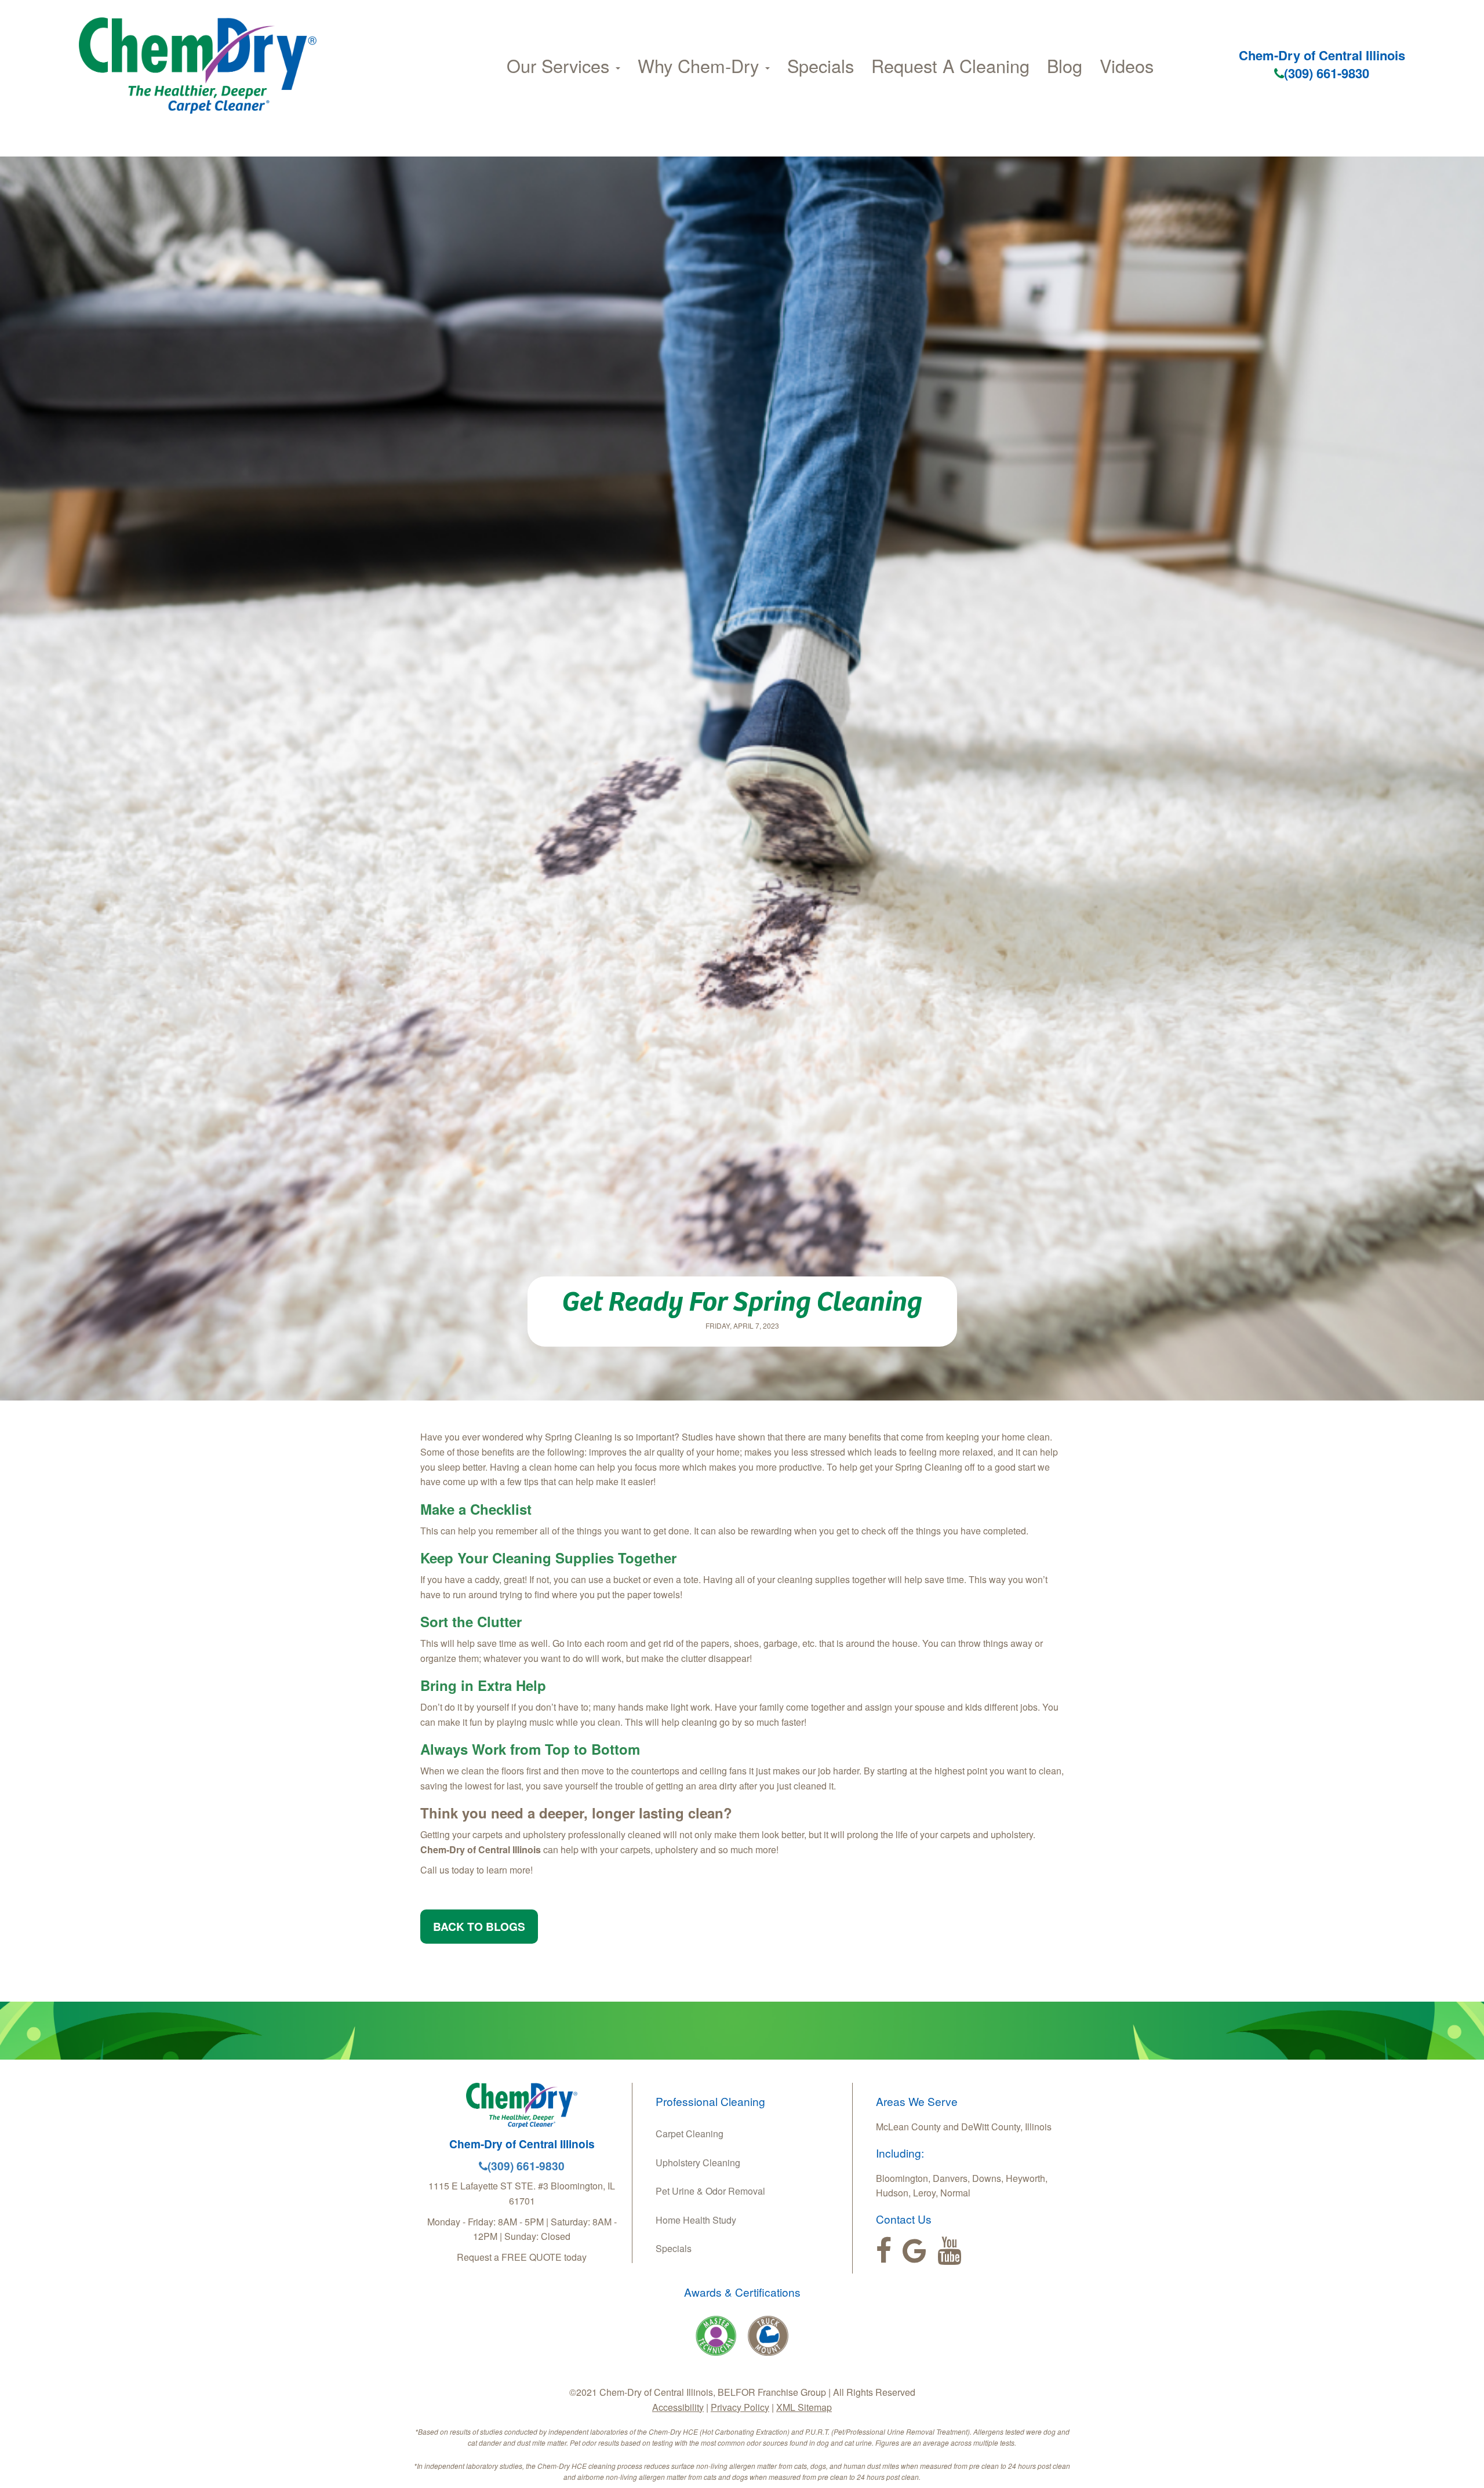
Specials (821, 66)
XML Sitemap (804, 2407)
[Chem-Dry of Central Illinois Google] (914, 2251)
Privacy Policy (740, 2407)
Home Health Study (696, 2220)
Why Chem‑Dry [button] (701, 66)
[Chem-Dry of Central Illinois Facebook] (884, 2251)
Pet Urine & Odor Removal (710, 2191)
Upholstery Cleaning (698, 2163)
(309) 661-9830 (1327, 73)
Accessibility (678, 2407)
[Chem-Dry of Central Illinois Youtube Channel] (949, 2251)
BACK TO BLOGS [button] (479, 1926)
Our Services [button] (561, 66)
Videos (1127, 66)
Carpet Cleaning (690, 2134)
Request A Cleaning (950, 66)
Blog (1065, 66)
